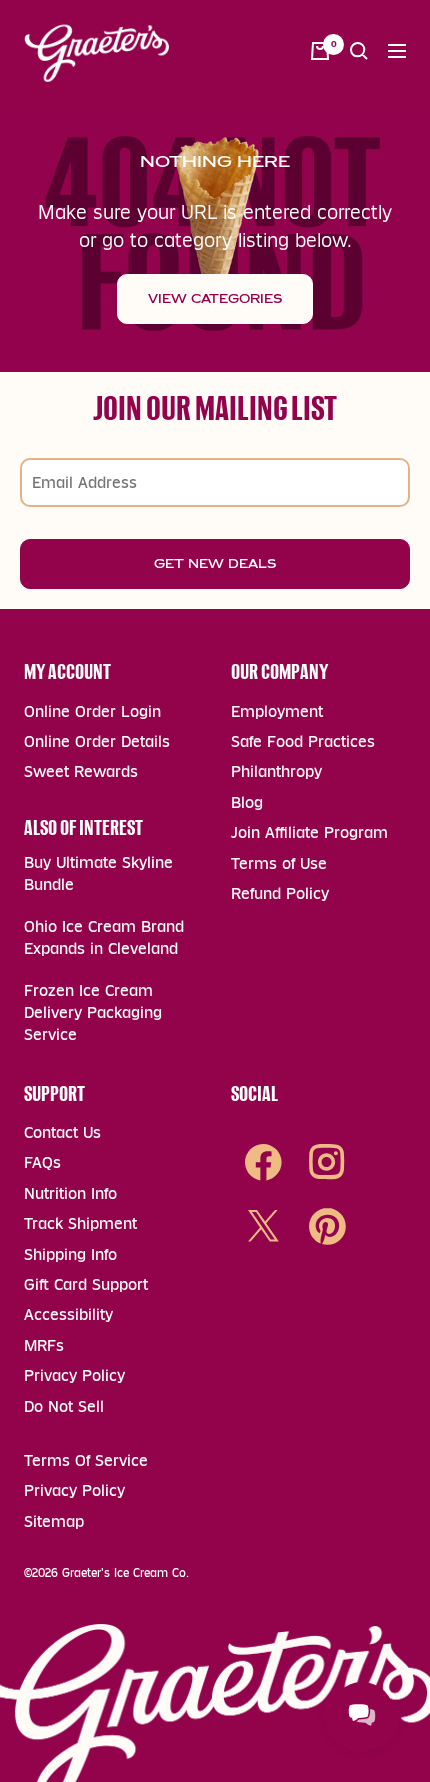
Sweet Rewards (81, 771)
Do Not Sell (64, 1406)
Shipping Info (70, 1254)
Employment (277, 711)
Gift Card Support (86, 1284)
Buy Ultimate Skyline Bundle (98, 873)
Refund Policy (280, 893)
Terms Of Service (86, 1460)
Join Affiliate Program (309, 832)
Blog (247, 802)
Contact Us (62, 1132)
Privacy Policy (74, 1375)
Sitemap (54, 1521)
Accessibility (68, 1314)
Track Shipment (80, 1223)
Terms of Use (279, 863)
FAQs (42, 1162)
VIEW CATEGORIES (215, 299)
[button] (359, 51)
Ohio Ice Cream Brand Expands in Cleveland (104, 937)
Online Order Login (92, 711)
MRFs (44, 1345)
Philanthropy (276, 771)
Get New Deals (215, 564)
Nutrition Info (70, 1193)
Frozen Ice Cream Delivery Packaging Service (93, 1013)
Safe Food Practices (303, 741)
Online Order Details (97, 741)
